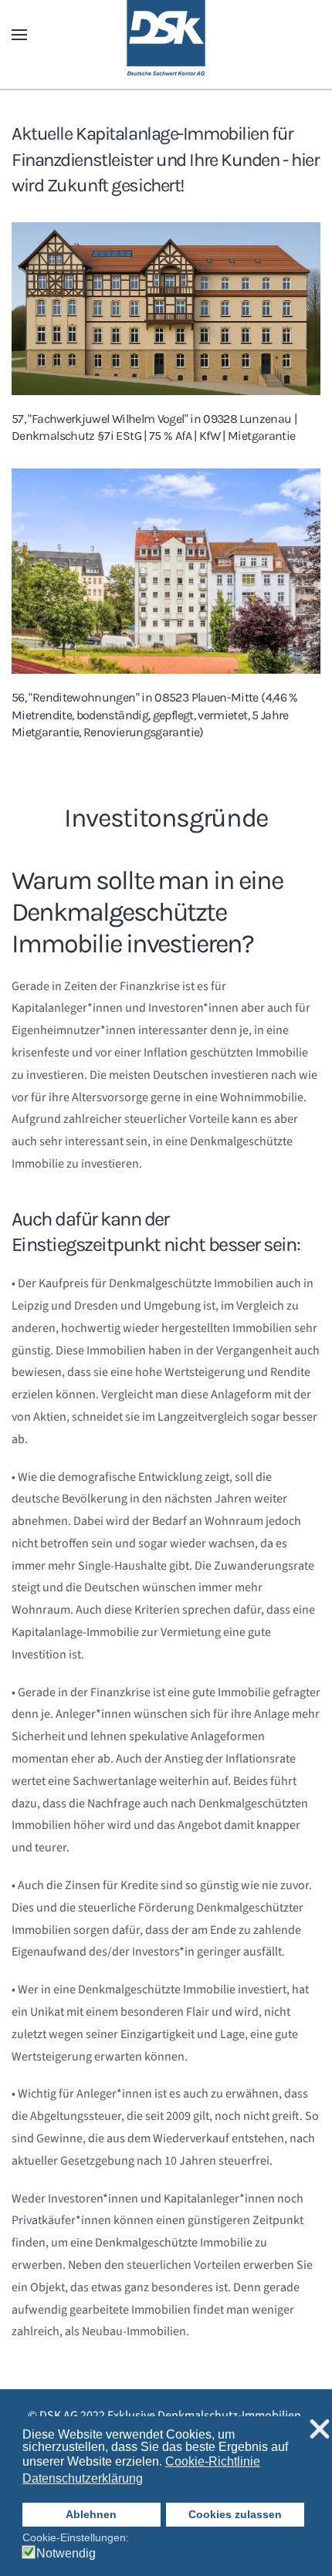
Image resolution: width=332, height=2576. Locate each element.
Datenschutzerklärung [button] (83, 2478)
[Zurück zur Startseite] (166, 35)
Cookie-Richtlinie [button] (213, 2461)
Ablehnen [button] (91, 2514)
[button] (19, 35)
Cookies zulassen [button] (235, 2514)
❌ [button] (320, 2430)
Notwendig (66, 2554)
